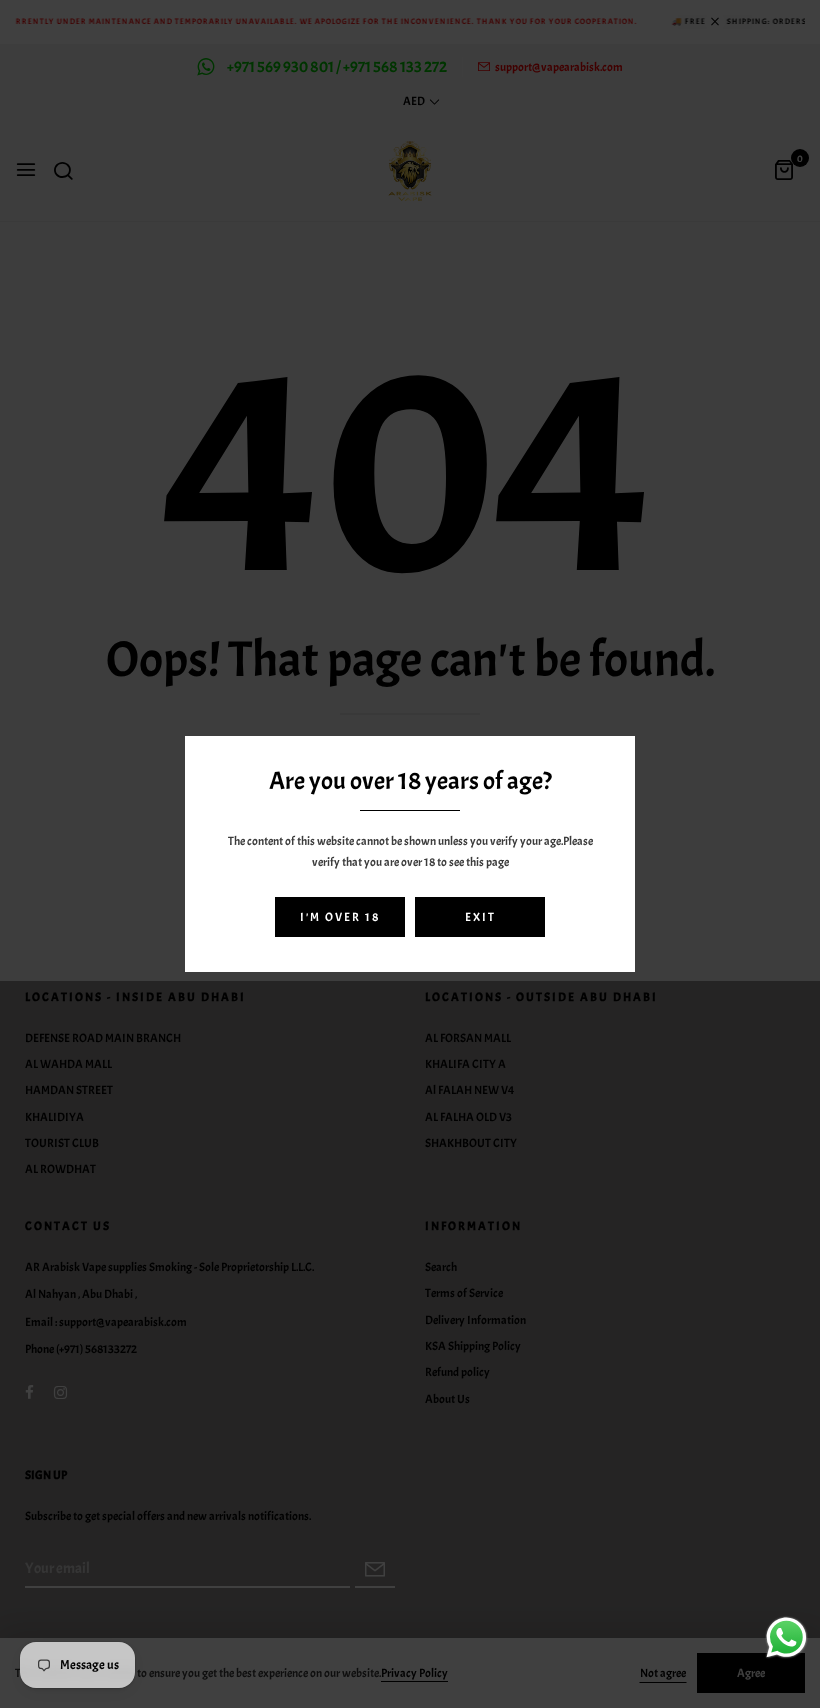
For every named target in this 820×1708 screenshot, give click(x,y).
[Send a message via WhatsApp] (786, 1637)
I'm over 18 (340, 917)
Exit (480, 917)
